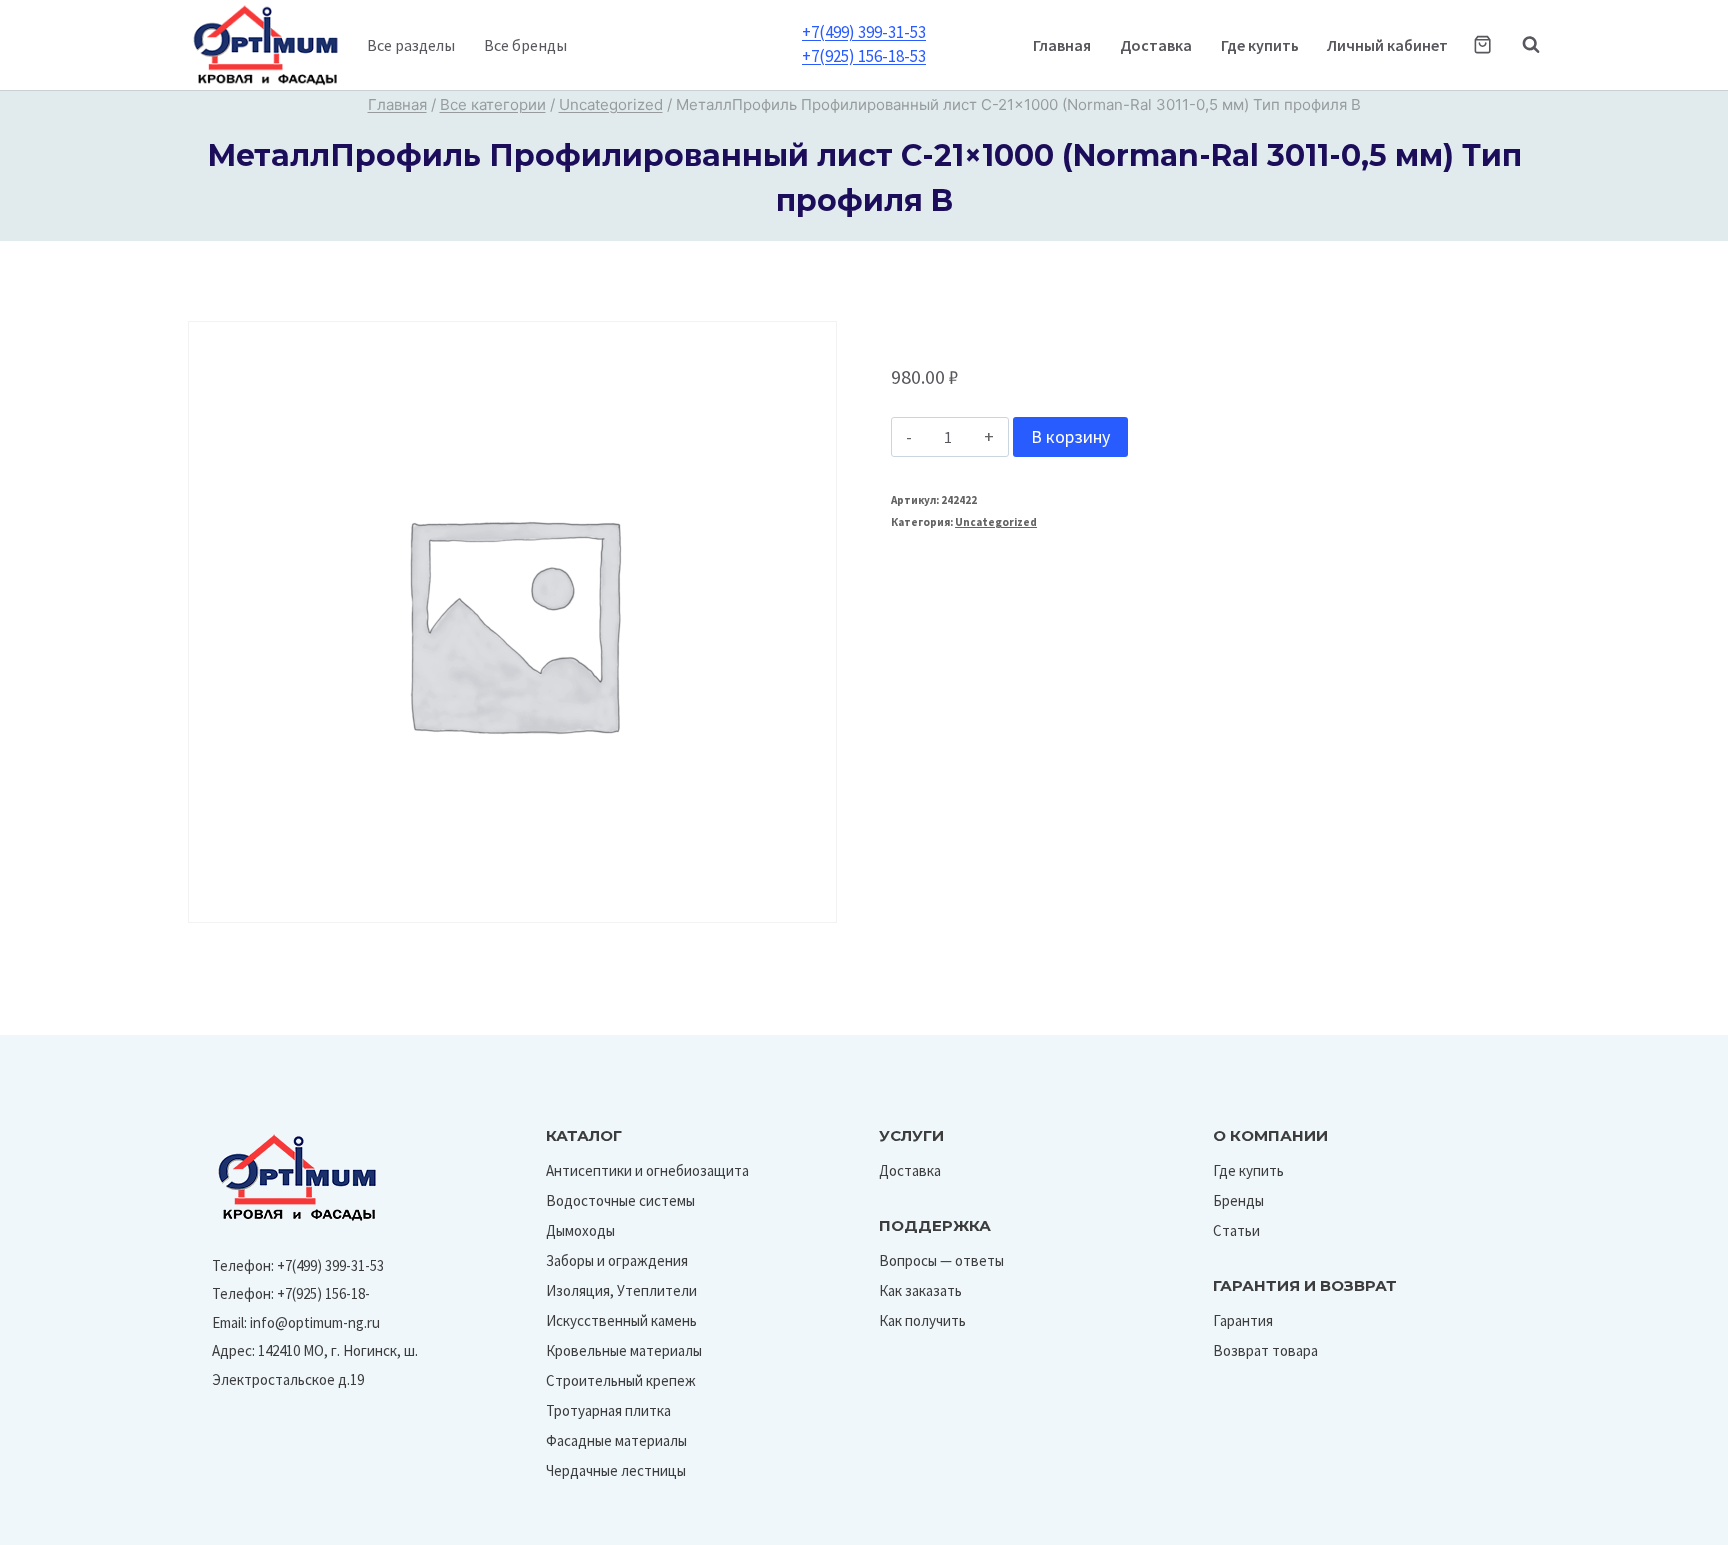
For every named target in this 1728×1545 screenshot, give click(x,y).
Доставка (1156, 45)
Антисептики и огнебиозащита (647, 1170)
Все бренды (525, 45)
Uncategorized (996, 522)
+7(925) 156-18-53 (864, 56)
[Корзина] (1482, 44)
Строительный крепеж (621, 1380)
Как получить (922, 1320)
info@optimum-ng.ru (315, 1322)
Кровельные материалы (624, 1350)
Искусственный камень (621, 1320)
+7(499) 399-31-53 (864, 32)
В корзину (1070, 436)
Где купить (1260, 45)
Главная (1062, 45)
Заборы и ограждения (617, 1260)
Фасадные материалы (616, 1440)
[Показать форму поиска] (1521, 45)
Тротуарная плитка (608, 1410)
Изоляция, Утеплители (621, 1290)
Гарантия (1243, 1320)
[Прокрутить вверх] (1666, 1523)
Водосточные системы (620, 1200)
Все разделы (411, 45)
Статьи (1236, 1230)
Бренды (1238, 1200)
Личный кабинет (1387, 45)
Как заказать (920, 1290)
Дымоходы (580, 1230)
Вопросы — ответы (941, 1260)
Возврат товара (1265, 1350)
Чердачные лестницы (616, 1470)
